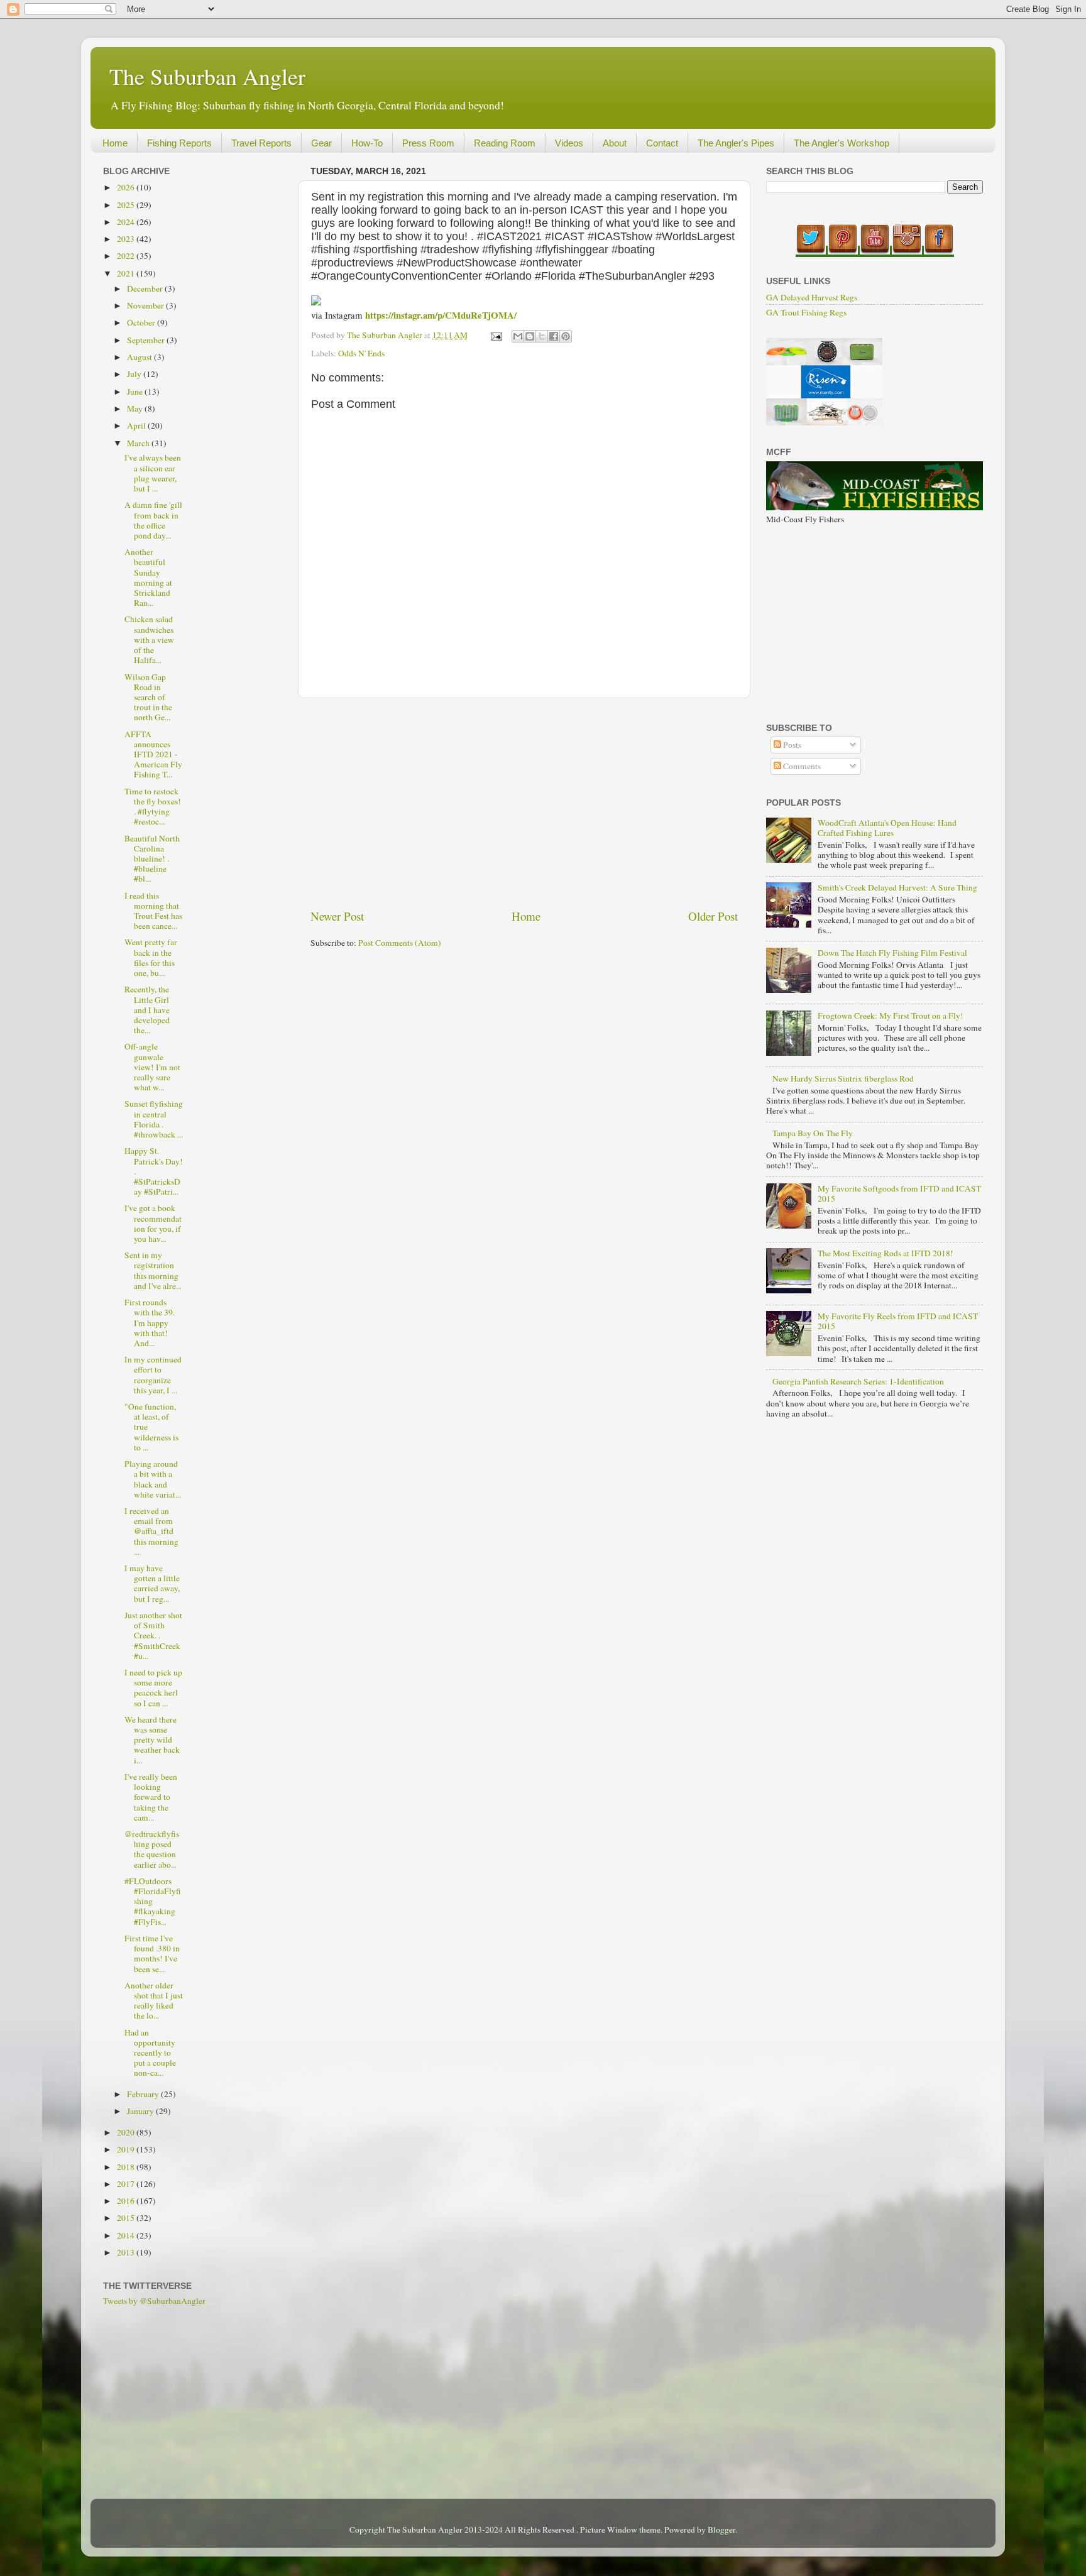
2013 (127, 2252)
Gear (321, 143)
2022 (127, 256)
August (140, 357)
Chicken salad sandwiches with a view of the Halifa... (149, 639)
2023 (127, 239)
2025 (127, 205)
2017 (127, 2184)
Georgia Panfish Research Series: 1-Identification (858, 1381)
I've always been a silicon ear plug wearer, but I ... (153, 473)
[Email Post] (495, 335)
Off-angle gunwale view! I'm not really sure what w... (152, 1067)
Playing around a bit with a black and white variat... (153, 1479)
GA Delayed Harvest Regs (812, 297)
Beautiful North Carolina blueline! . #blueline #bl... (152, 859)
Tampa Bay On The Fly (813, 1133)
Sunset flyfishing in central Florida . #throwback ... (154, 1119)
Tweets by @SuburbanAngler (154, 2301)
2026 (127, 187)
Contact (662, 143)
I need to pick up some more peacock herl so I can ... (153, 1688)
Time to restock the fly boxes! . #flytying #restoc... (153, 807)
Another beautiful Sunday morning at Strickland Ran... (148, 577)
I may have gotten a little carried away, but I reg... (152, 1583)
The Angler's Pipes (736, 143)
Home (115, 143)
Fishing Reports (179, 143)
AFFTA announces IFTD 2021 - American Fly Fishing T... (153, 754)
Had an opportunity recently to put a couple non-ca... (150, 2053)
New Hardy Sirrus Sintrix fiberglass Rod (843, 1078)
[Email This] (518, 336)
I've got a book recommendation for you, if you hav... (153, 1223)
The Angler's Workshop (842, 143)
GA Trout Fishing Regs (806, 312)
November (146, 305)
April (137, 425)
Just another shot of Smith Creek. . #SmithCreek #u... (153, 1636)
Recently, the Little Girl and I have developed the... (147, 1010)
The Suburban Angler (207, 76)
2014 (127, 2235)
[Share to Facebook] (554, 336)
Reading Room (505, 143)
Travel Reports (261, 143)
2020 (127, 2132)
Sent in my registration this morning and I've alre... (153, 1270)
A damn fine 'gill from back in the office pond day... (153, 520)
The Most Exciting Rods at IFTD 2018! (886, 1253)
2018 (127, 2167)
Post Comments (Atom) (400, 943)
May (136, 408)
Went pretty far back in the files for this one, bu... (151, 957)
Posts (791, 745)
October (142, 322)
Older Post (713, 916)
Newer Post (337, 916)
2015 (127, 2218)
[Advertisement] (524, 803)
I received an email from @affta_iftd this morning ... (151, 1531)
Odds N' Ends (361, 353)
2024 (127, 222)
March (139, 443)
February (144, 2094)
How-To (367, 143)
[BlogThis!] (530, 336)
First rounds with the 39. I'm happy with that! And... (150, 1323)
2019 (127, 2149)
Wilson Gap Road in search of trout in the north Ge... (148, 697)
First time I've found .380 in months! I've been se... (152, 1954)
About (615, 143)
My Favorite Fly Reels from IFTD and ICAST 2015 (898, 1321)
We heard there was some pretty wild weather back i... (152, 1740)
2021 (127, 273)
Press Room (428, 143)
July (135, 374)
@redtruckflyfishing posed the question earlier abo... (152, 1849)
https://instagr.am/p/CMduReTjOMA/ (441, 315)
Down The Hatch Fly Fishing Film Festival (892, 953)
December (146, 288)
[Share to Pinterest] (566, 336)
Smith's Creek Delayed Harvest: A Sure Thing (897, 887)
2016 (127, 2201)
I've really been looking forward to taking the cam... (151, 1797)
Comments (801, 766)
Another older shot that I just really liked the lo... (154, 2001)
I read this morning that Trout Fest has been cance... (153, 911)
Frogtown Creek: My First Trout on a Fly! (891, 1016)
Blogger (721, 2529)
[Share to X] (542, 336)
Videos (569, 143)
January (141, 2111)
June (136, 392)
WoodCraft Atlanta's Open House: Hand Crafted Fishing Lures (887, 828)
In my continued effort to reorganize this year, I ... (153, 1375)
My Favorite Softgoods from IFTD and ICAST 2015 (899, 1193)
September (147, 340)
